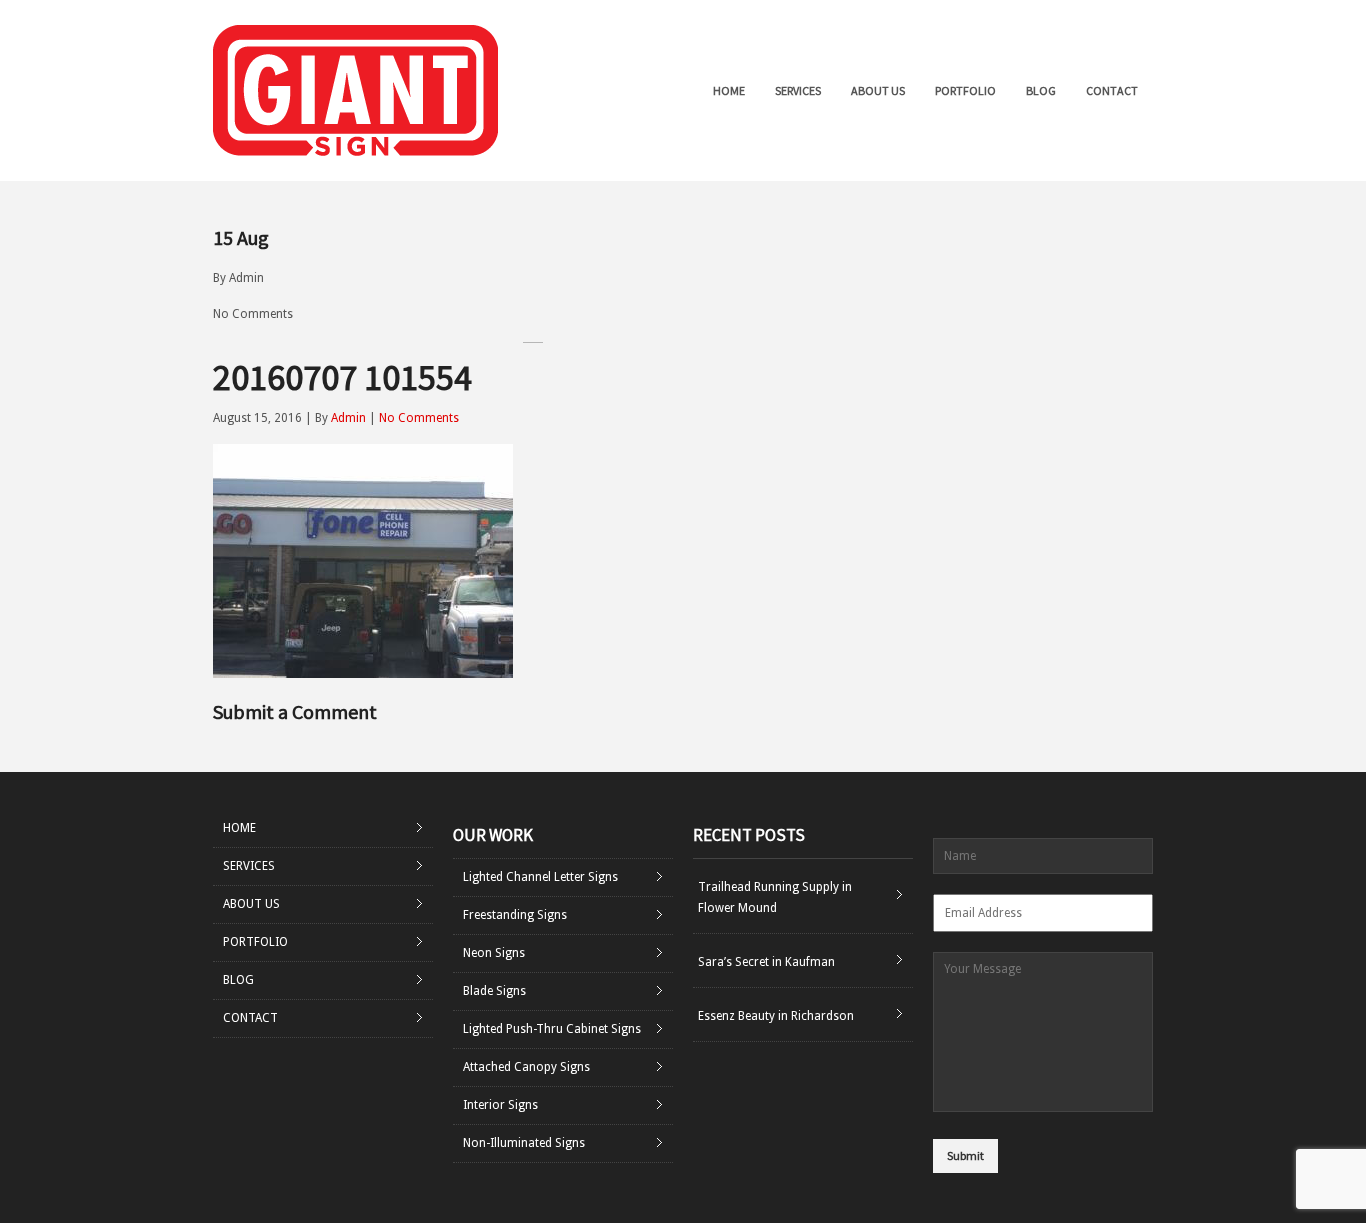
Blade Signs (494, 991)
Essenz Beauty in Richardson (776, 1016)
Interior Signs (500, 1105)
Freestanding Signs (515, 915)
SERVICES (798, 90)
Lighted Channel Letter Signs (540, 877)
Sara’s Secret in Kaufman (766, 962)
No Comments (253, 314)
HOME (729, 90)
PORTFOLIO (965, 90)
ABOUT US (878, 90)
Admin (246, 278)
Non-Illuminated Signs (524, 1143)
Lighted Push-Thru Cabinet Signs (552, 1029)
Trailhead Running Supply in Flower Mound (775, 897)
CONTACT (1112, 90)
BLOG (1041, 90)
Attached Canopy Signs (526, 1067)
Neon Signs (494, 953)
